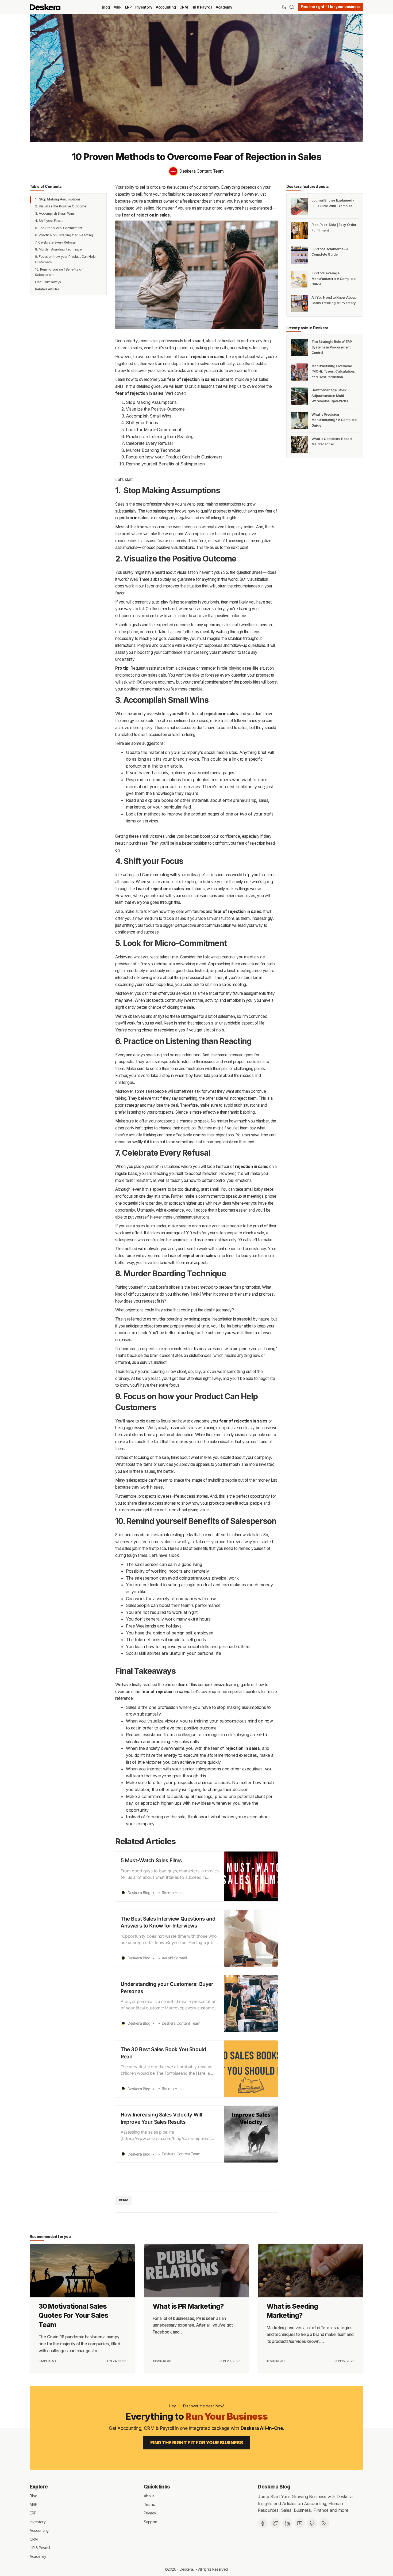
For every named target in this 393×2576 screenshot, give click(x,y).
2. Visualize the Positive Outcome (61, 206)
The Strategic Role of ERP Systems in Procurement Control (332, 347)
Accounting (166, 7)
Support (151, 2522)
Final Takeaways (48, 282)
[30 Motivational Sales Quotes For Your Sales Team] (82, 2271)
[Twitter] (275, 2523)
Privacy (150, 2513)
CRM (184, 7)
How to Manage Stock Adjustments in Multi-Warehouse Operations (330, 396)
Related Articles (47, 289)
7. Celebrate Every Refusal (55, 242)
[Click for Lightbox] (196, 275)
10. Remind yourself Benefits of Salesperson (59, 272)
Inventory (144, 7)
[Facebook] (263, 2523)
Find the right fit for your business (331, 7)
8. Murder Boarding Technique (58, 250)
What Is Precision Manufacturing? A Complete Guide (334, 420)
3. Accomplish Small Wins (55, 213)
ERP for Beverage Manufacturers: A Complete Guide (334, 279)
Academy (224, 7)
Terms (149, 2504)
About (149, 2496)
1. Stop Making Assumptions (58, 199)
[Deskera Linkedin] (287, 2523)
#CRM (123, 2200)
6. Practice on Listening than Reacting (64, 235)
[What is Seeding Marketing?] (311, 2271)
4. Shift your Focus (49, 221)
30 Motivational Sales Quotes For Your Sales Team (73, 2315)
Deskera (186, 2569)
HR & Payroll (202, 7)
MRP (117, 7)
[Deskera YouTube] (300, 2523)
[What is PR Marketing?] (197, 2271)
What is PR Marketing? (188, 2306)
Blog (106, 7)
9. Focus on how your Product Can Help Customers (65, 259)
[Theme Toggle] (284, 7)
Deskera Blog (274, 2487)
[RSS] (324, 2523)
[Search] (292, 7)
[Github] (312, 2523)
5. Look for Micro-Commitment (59, 228)
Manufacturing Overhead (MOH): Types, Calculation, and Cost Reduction (333, 371)
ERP (128, 7)
